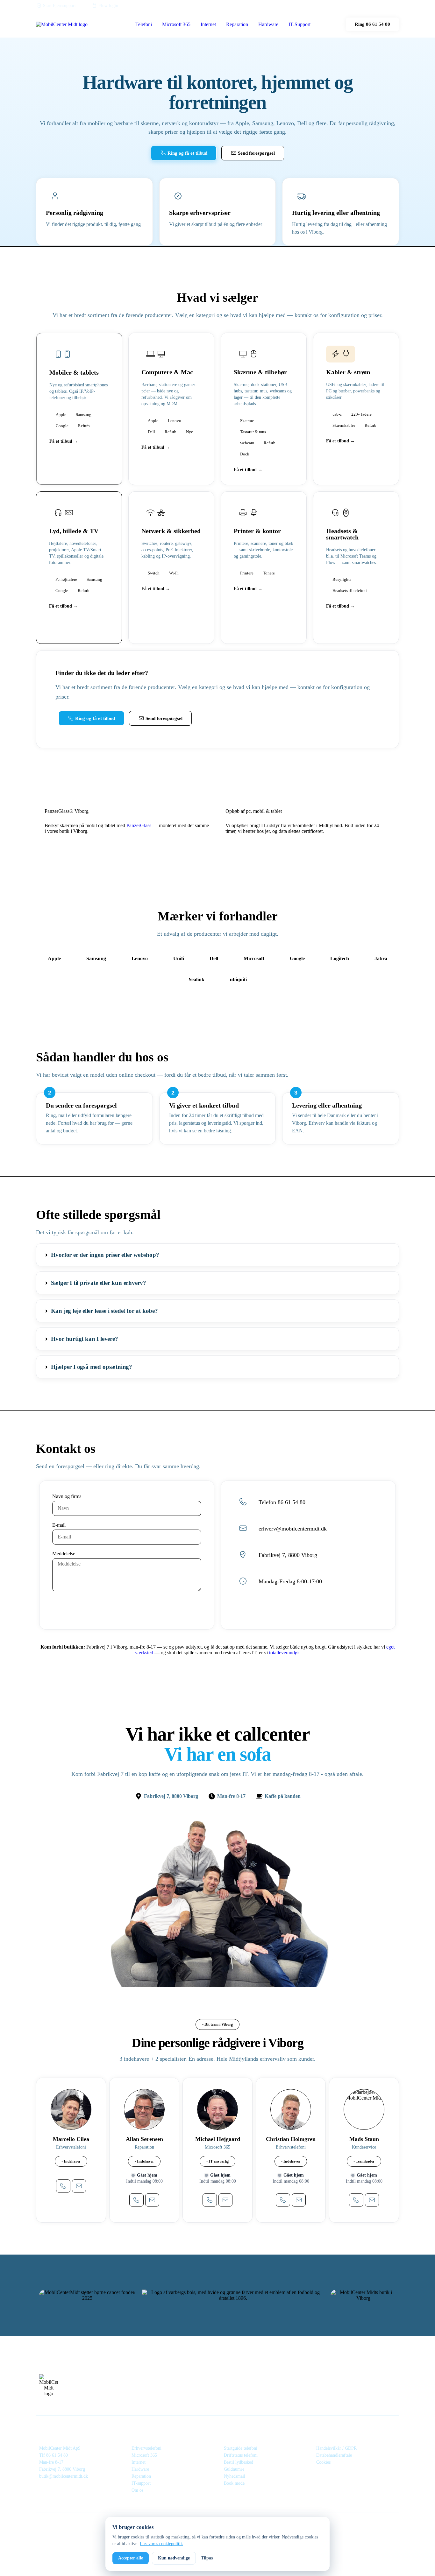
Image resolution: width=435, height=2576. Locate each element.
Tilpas (207, 2558)
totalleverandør (284, 1653)
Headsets (339, 531)
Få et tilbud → (64, 441)
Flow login (108, 6)
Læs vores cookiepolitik (161, 2544)
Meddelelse (64, 1554)
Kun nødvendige (174, 2558)
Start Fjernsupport (59, 6)
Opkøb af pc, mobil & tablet (254, 811)
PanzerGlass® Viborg (67, 811)
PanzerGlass (139, 825)
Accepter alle (131, 2558)
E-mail (59, 1525)
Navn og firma (67, 1496)
